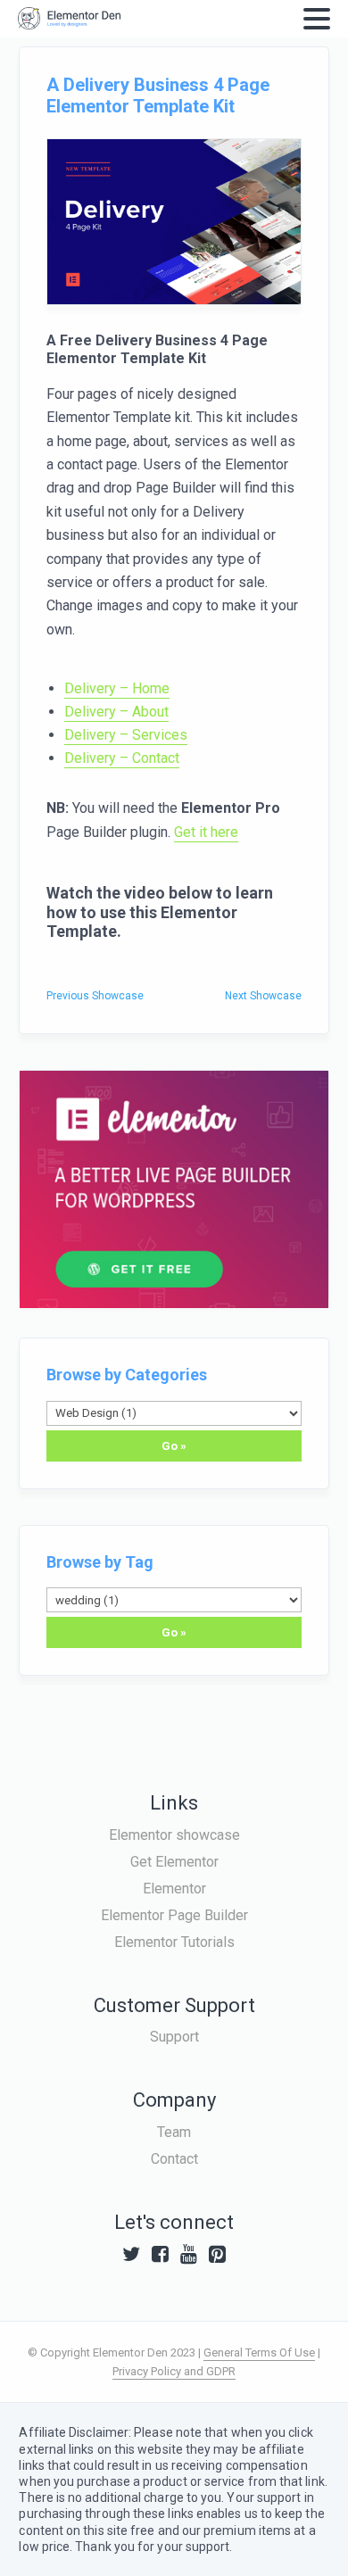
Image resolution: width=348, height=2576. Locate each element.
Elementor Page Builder (174, 1915)
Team (174, 2132)
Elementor (174, 1889)
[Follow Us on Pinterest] (217, 2254)
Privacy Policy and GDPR (174, 2371)
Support (174, 2037)
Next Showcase (263, 996)
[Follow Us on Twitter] (131, 2254)
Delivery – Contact (122, 758)
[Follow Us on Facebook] (160, 2254)
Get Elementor (174, 1862)
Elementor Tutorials (174, 1942)
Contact (174, 2159)
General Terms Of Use (259, 2352)
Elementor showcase (174, 1835)
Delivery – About (116, 712)
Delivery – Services (126, 735)
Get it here (206, 832)
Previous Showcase (95, 996)
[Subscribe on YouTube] (189, 2254)
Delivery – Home (117, 688)
